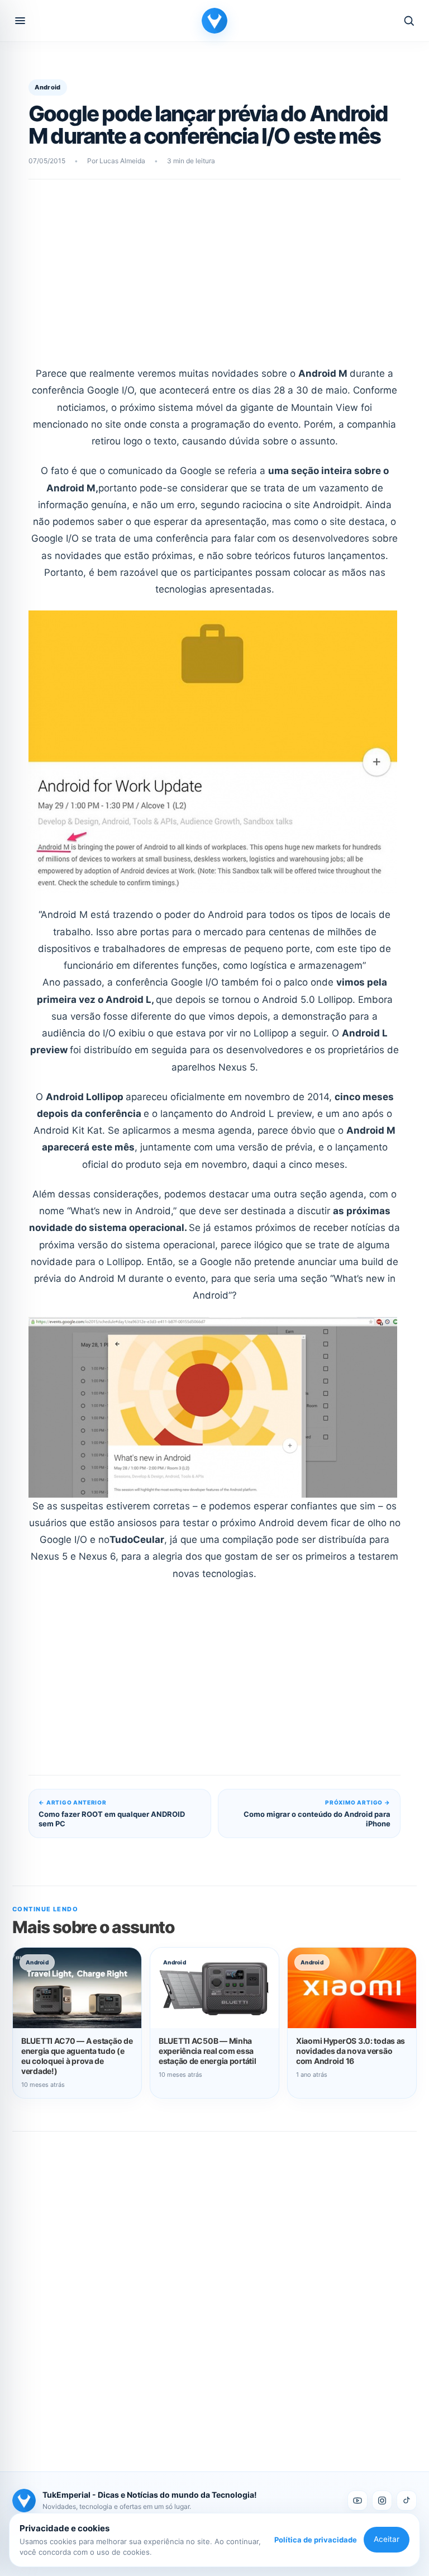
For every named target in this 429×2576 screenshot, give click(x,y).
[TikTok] (407, 2501)
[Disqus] (214, 2289)
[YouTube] (357, 2501)
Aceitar (387, 2539)
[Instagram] (382, 2501)
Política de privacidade (316, 2540)
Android (47, 87)
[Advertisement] (215, 280)
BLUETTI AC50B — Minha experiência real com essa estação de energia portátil (207, 2051)
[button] (20, 21)
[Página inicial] (214, 21)
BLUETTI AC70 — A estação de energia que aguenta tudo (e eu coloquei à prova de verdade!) (77, 2056)
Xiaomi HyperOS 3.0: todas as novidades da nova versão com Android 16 (351, 2051)
